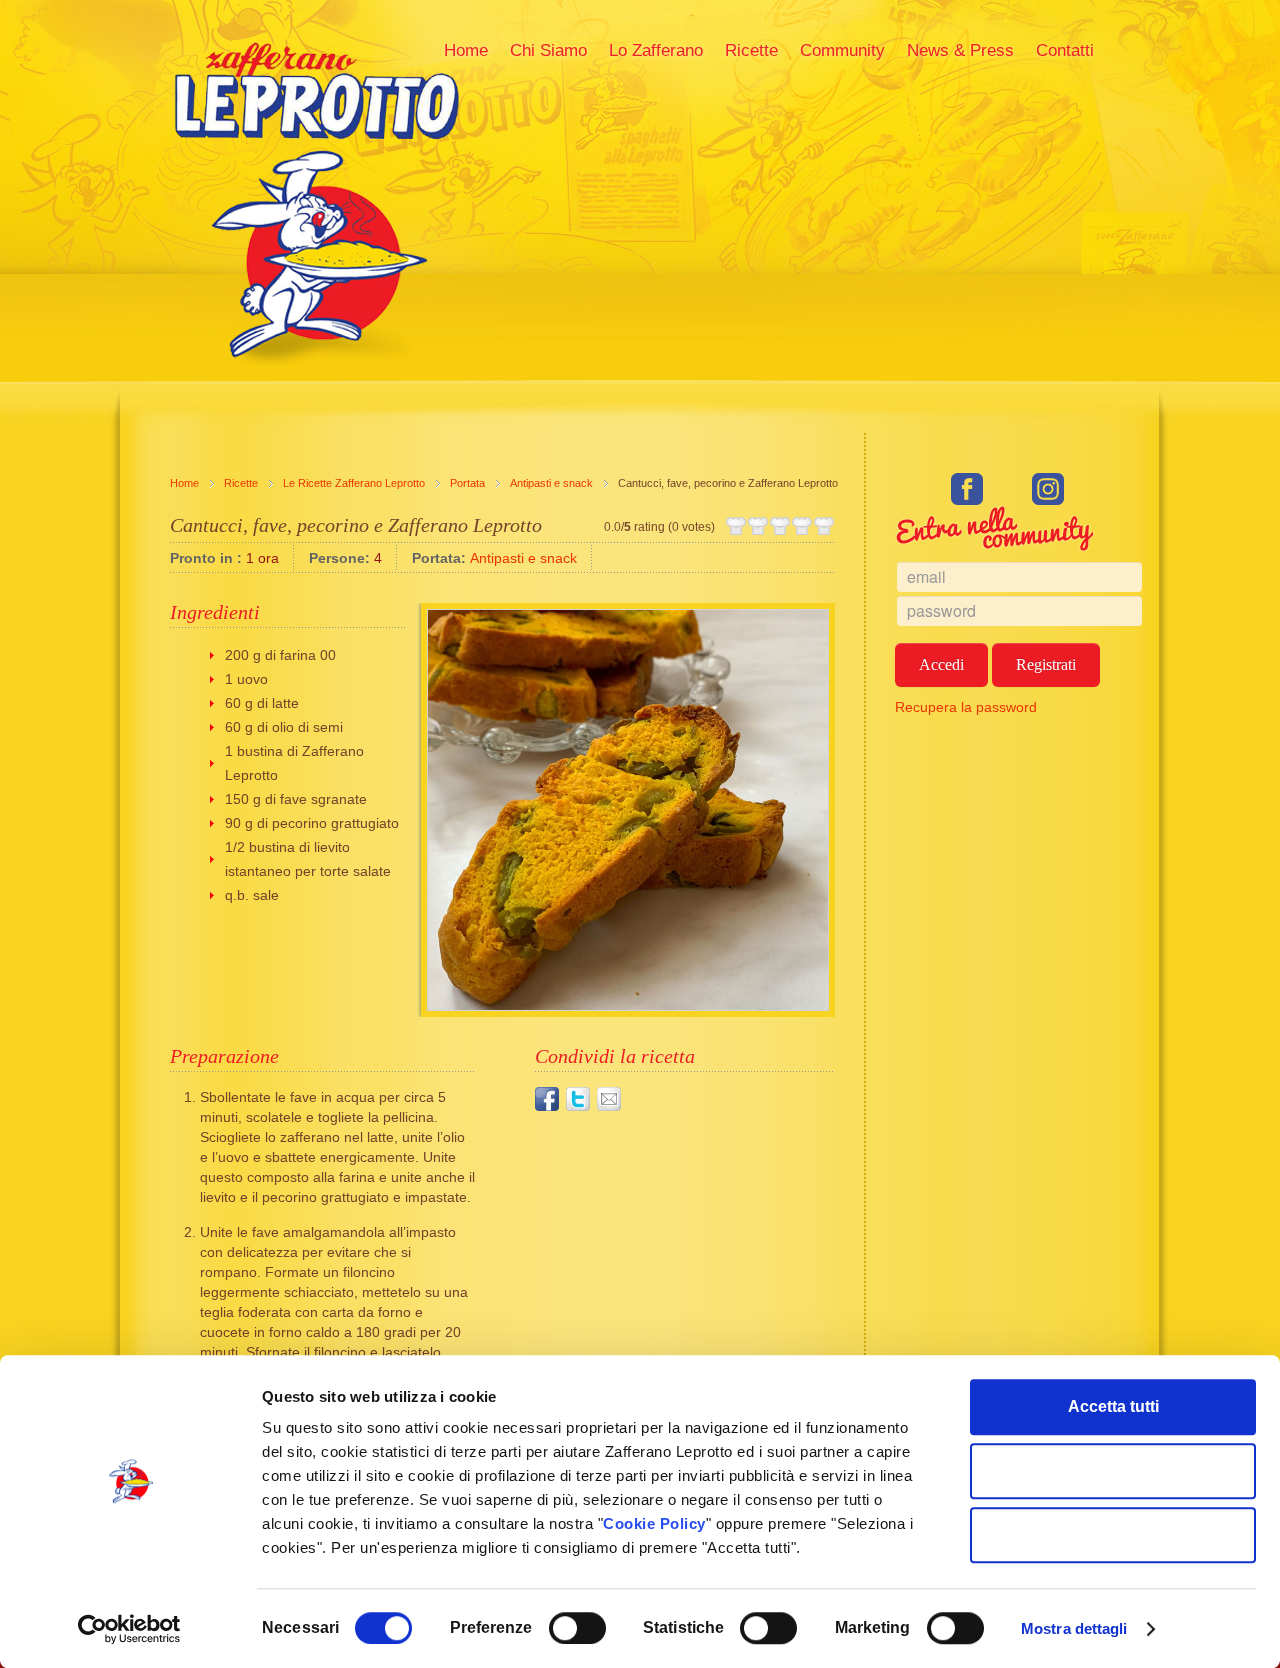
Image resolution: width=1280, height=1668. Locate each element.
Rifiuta (1113, 1534)
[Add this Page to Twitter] (578, 1099)
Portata (467, 483)
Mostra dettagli (1074, 1628)
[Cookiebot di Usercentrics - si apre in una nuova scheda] (129, 1629)
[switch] (577, 1628)
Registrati (1046, 664)
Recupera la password (966, 707)
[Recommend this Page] (609, 1099)
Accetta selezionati (1113, 1470)
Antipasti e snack (551, 483)
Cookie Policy (654, 1523)
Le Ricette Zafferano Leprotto (354, 483)
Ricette (241, 483)
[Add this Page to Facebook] (547, 1099)
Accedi (941, 664)
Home (184, 483)
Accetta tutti (1113, 1406)
